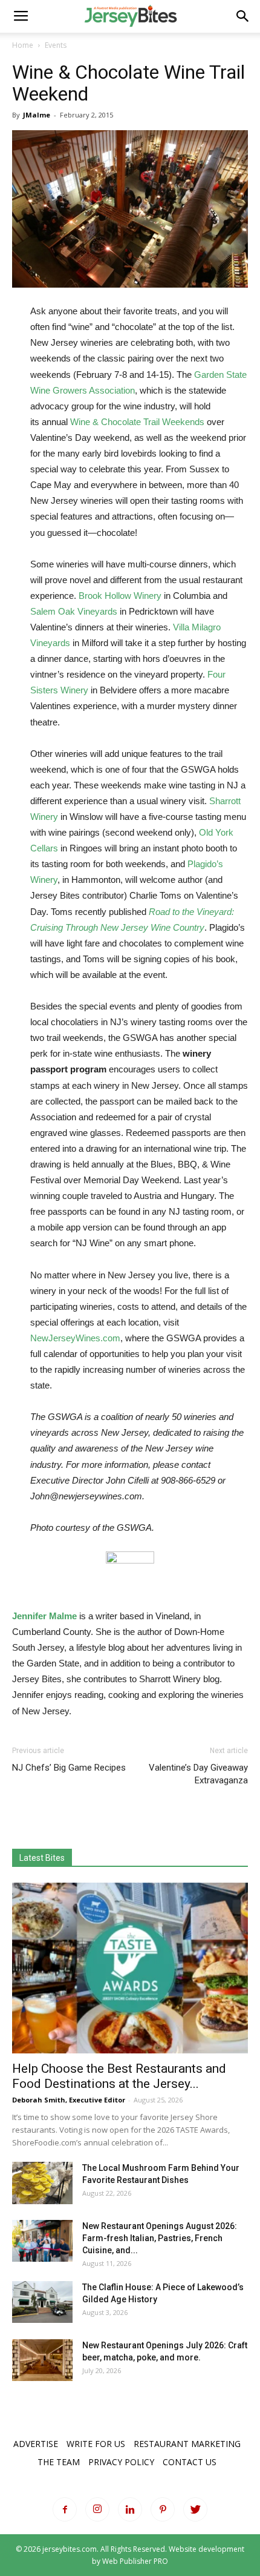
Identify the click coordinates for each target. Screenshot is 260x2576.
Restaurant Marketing (187, 2444)
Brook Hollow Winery (120, 596)
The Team (59, 2462)
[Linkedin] (130, 2509)
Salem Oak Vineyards (74, 611)
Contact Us (190, 2462)
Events (56, 45)
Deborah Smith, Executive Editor (69, 2100)
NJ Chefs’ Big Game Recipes (69, 1768)
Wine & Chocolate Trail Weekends (137, 422)
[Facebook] (65, 2509)
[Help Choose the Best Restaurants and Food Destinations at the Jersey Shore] (130, 1968)
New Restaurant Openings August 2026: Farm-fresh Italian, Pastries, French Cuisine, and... (160, 2238)
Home (23, 45)
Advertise (36, 2444)
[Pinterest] (163, 2509)
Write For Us (96, 2444)
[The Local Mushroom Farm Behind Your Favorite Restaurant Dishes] (42, 2183)
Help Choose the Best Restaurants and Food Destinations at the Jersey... (119, 2076)
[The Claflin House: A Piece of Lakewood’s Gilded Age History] (42, 2302)
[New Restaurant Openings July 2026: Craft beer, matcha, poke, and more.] (42, 2360)
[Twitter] (195, 2509)
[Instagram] (97, 2509)
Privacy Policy (121, 2462)
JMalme (37, 115)
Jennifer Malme (44, 1616)
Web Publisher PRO (135, 2561)
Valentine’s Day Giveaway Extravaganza (198, 1774)
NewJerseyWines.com (75, 1338)
